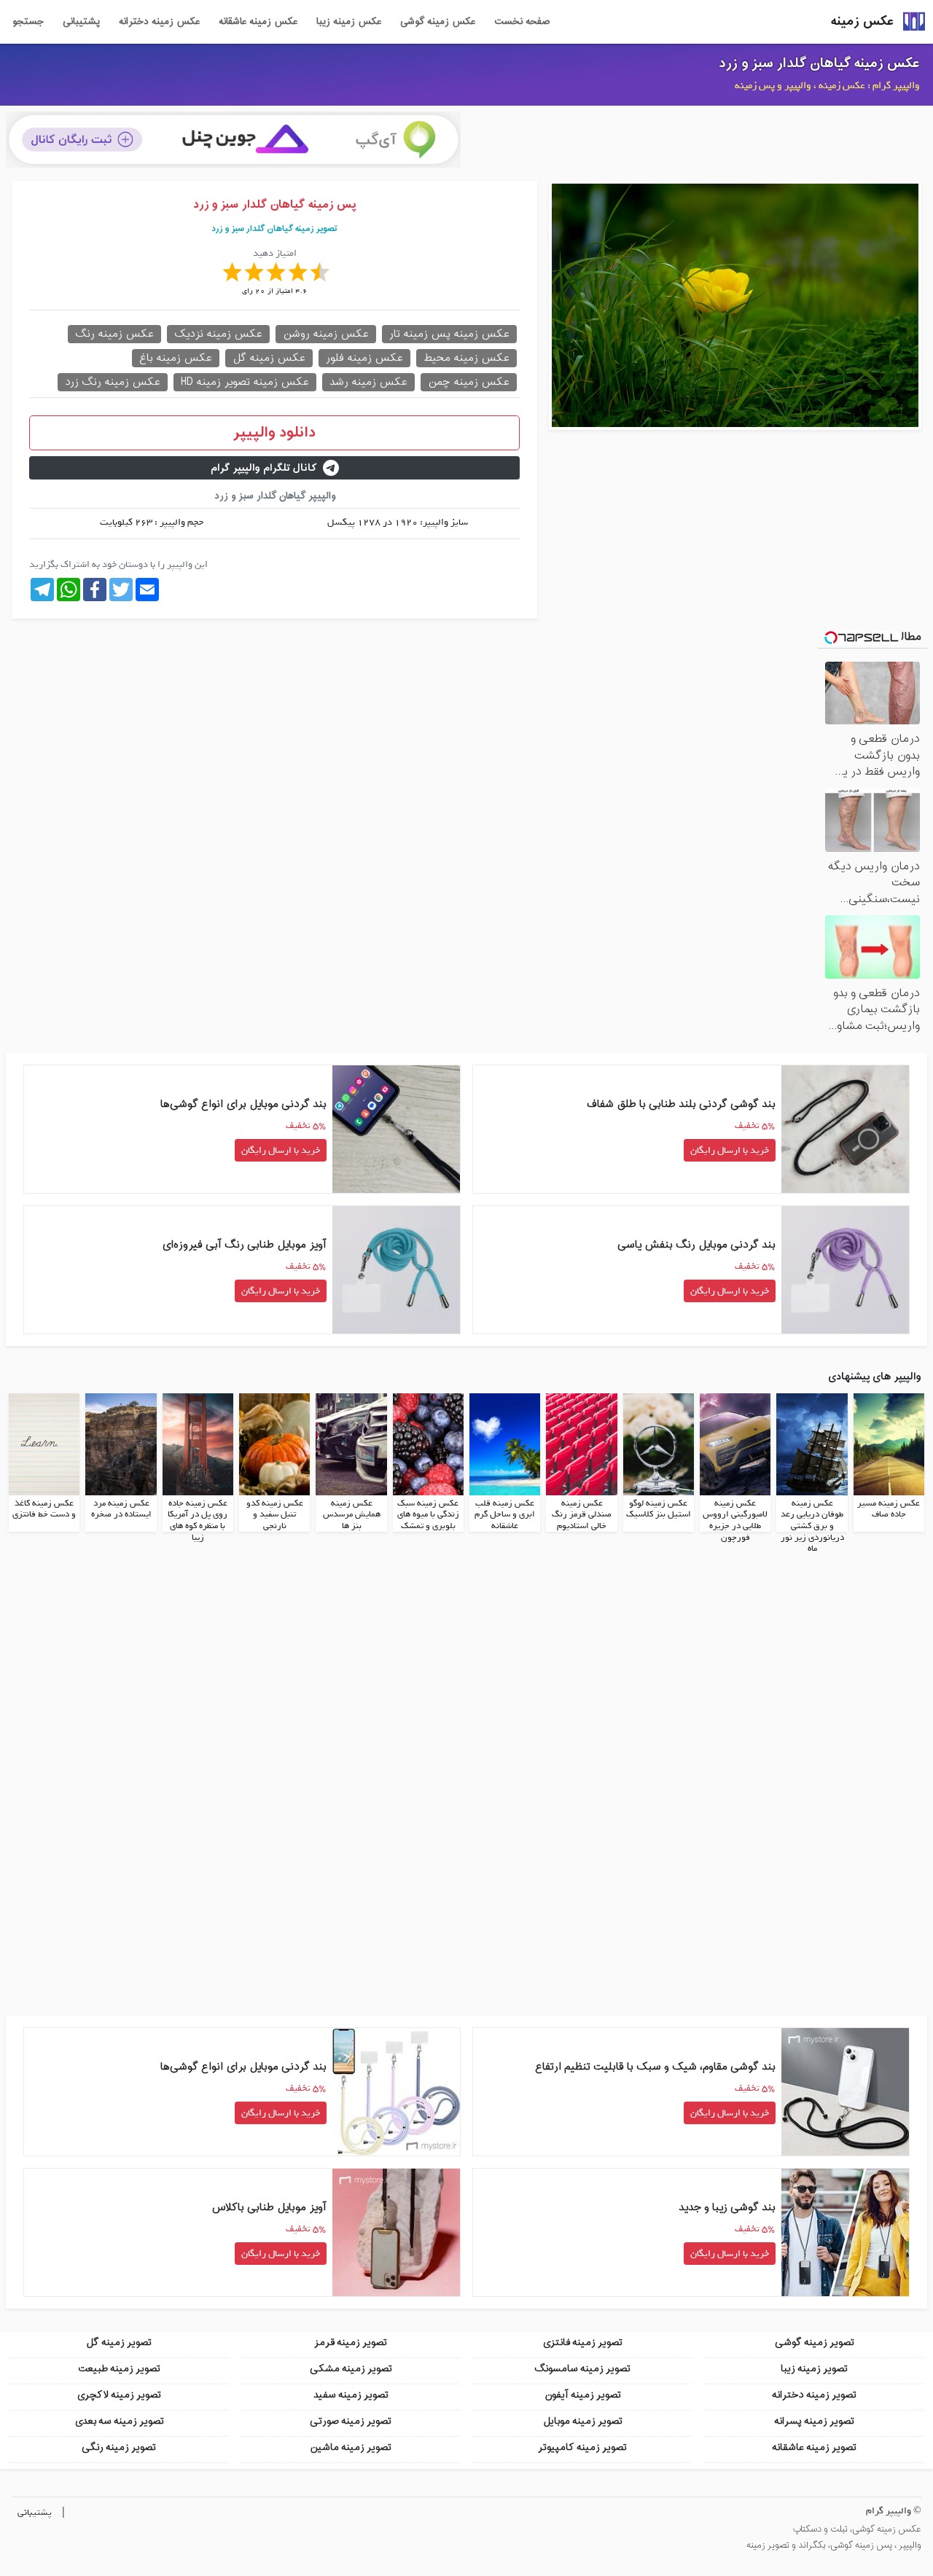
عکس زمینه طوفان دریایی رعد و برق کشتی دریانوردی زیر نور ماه (812, 1526)
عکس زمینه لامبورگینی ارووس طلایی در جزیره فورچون (735, 1520)
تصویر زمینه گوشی (815, 2342)
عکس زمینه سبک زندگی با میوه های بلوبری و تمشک (428, 1515)
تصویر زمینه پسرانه (814, 2421)
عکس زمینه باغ (176, 358)
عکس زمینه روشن (326, 334)
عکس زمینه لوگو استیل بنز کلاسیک (659, 1509)
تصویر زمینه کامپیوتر (582, 2447)
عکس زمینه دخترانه (159, 22)
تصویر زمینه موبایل (583, 2421)
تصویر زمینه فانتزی (582, 2342)
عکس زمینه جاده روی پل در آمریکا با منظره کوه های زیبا (198, 1520)
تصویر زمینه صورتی (351, 2421)
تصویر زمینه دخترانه (814, 2395)
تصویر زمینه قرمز (351, 2342)
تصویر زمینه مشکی (351, 2369)
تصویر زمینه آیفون (583, 2395)
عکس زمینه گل (269, 358)
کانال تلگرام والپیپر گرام (264, 468)
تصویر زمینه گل (119, 2342)
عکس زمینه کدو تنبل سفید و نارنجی (275, 1515)
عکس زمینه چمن (469, 382)
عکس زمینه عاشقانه (258, 22)
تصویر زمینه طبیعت (119, 2369)
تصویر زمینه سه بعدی (119, 2421)
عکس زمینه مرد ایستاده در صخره (121, 1509)
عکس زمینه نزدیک (218, 334)
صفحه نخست (522, 22)
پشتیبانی (81, 22)
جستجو (28, 22)
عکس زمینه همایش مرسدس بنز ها (352, 1515)
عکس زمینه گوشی (438, 22)
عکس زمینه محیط (466, 358)
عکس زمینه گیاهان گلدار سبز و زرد (819, 63)
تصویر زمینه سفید (351, 2395)
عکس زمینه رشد (368, 382)
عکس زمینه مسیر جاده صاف (889, 1509)
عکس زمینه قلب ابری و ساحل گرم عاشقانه (505, 1515)
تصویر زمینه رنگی (119, 2447)
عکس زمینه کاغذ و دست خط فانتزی (44, 1509)
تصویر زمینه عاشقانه (814, 2447)
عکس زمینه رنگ (114, 334)
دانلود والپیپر (274, 433)
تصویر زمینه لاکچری (119, 2395)
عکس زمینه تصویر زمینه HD (245, 382)
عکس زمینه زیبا (349, 22)
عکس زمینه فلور (364, 358)
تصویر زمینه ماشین (351, 2447)
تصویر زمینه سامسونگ (582, 2369)
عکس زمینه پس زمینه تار (449, 334)
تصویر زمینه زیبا (814, 2369)
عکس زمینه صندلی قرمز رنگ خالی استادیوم (582, 1515)
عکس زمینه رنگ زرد (113, 382)
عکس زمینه (862, 21)
